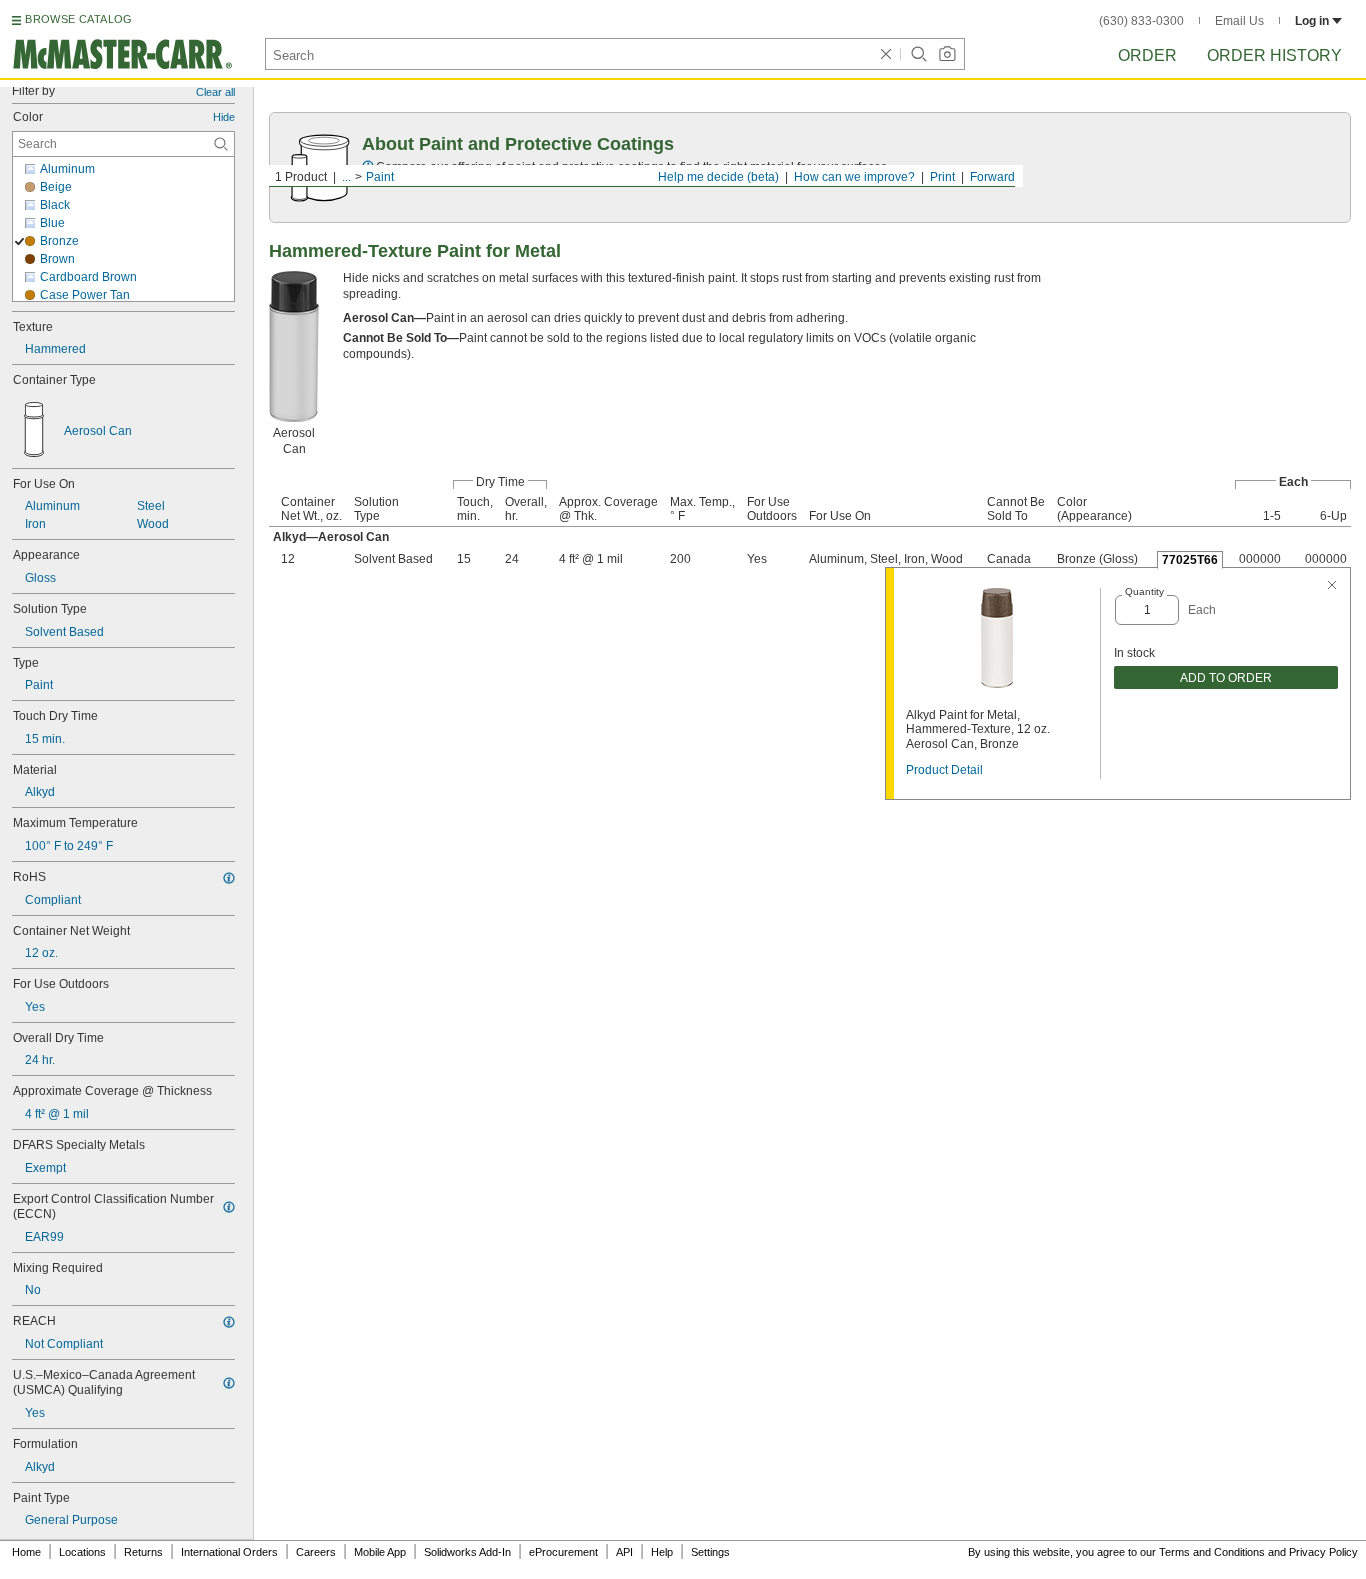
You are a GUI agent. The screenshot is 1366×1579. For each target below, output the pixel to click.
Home (26, 1552)
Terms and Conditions (1212, 1552)
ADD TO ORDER (1226, 678)
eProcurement (563, 1552)
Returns (143, 1552)
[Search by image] (947, 54)
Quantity (1144, 591)
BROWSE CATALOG (78, 19)
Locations (82, 1552)
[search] (221, 144)
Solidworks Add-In (467, 1552)
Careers (316, 1552)
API (624, 1552)
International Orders (229, 1552)
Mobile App (380, 1552)
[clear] (886, 54)
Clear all (215, 92)
